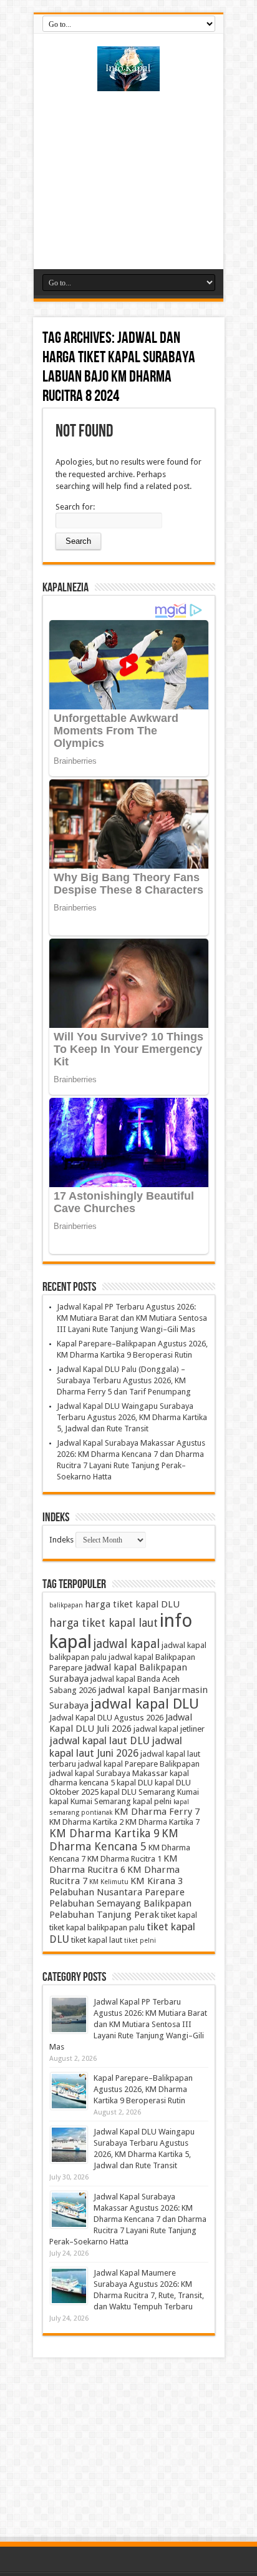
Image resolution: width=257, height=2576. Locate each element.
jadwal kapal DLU (145, 1704)
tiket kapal (179, 1915)
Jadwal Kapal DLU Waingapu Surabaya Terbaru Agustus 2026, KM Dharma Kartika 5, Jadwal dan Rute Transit (132, 1417)
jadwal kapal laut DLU (99, 1740)
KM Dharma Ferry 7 (157, 1812)
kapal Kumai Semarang (90, 1801)
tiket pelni (140, 1941)
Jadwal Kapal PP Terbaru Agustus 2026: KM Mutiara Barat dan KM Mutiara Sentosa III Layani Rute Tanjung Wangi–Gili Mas (132, 1318)
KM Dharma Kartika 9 (104, 1833)
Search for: (75, 507)
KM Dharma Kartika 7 (162, 1822)
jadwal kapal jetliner (169, 1729)
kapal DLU (135, 1783)
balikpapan (66, 1605)
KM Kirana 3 (157, 1881)
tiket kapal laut (97, 1940)
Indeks (61, 1540)
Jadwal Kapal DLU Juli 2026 (121, 1723)
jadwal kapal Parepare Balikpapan (139, 1764)
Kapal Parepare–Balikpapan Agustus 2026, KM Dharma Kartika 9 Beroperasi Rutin (143, 2089)
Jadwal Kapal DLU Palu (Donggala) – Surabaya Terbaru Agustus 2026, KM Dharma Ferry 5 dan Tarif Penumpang (124, 1380)
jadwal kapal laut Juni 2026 (116, 1747)
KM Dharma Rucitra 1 (124, 1859)
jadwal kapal (127, 1644)
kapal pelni (152, 1801)
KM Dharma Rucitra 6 (114, 1864)
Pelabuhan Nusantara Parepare (117, 1892)
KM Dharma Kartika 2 (86, 1822)
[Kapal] (128, 82)
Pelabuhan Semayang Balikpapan (120, 1903)
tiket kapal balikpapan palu (97, 1927)
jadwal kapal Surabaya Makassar (109, 1773)
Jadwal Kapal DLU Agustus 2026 (106, 1718)
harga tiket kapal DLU (132, 1604)
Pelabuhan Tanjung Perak (104, 1915)
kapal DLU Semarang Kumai (150, 1792)
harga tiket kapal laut (104, 1623)
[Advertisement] (128, 175)
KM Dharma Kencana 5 (114, 1840)
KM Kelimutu (109, 1882)
